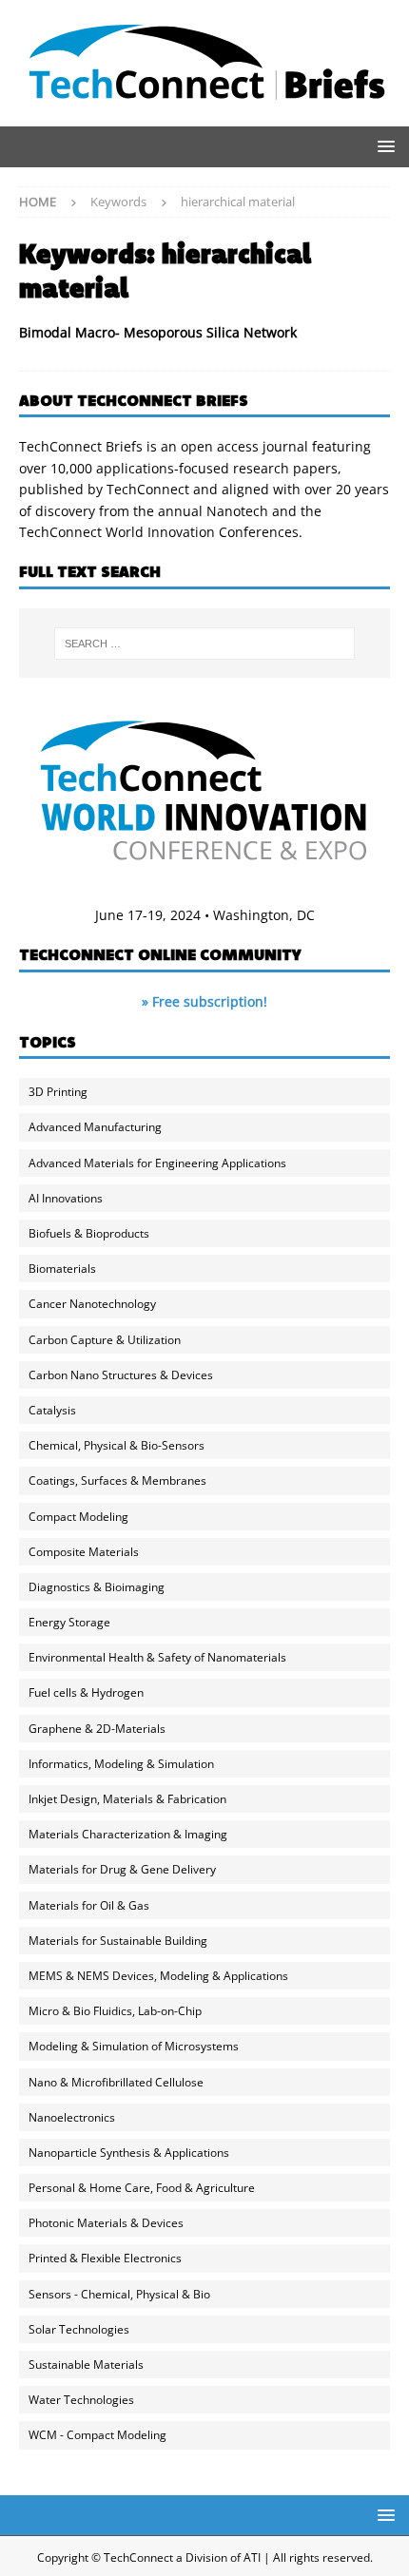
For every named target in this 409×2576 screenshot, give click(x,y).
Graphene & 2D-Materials (97, 1729)
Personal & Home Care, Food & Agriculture (142, 2188)
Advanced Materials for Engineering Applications (157, 1163)
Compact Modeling (78, 1517)
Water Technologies (81, 2400)
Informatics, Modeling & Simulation (121, 1764)
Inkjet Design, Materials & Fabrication (127, 1799)
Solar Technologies (79, 2329)
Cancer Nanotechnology (92, 1304)
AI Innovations (66, 1198)
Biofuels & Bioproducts (89, 1233)
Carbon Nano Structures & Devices (121, 1375)
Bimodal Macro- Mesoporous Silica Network (158, 332)
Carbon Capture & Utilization (105, 1340)
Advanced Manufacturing (95, 1127)
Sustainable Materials (86, 2365)
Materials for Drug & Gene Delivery (122, 1869)
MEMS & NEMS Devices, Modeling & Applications (158, 1976)
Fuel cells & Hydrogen (86, 1692)
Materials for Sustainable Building (118, 1941)
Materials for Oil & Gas (89, 1905)
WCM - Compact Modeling (97, 2435)
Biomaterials (62, 1269)
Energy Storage (69, 1622)
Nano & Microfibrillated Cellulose (116, 2082)
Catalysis (52, 1410)
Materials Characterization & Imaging (128, 1834)
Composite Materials (84, 1552)
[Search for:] (205, 644)
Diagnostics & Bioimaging (97, 1587)
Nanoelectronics (72, 2117)
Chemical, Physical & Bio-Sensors (117, 1445)
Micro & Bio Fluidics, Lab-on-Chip (115, 2011)
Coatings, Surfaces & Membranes (117, 1480)
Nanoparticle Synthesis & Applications (129, 2153)
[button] (383, 146)
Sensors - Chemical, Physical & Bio (119, 2294)
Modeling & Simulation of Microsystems (134, 2046)
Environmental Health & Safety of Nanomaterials (157, 1657)
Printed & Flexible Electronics (105, 2258)
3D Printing (58, 1092)
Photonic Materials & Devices (106, 2223)
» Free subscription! (204, 1001)
